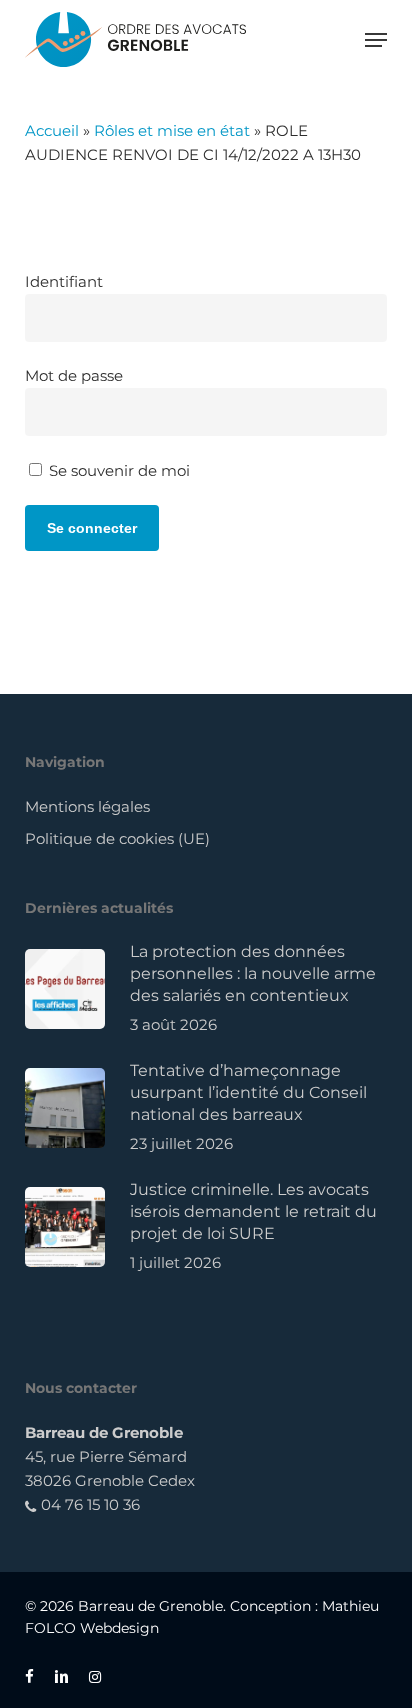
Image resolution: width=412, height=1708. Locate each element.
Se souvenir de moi (117, 470)
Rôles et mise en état (172, 130)
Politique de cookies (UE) (117, 838)
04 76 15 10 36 (88, 1504)
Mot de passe (74, 375)
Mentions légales (87, 806)
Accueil (52, 130)
